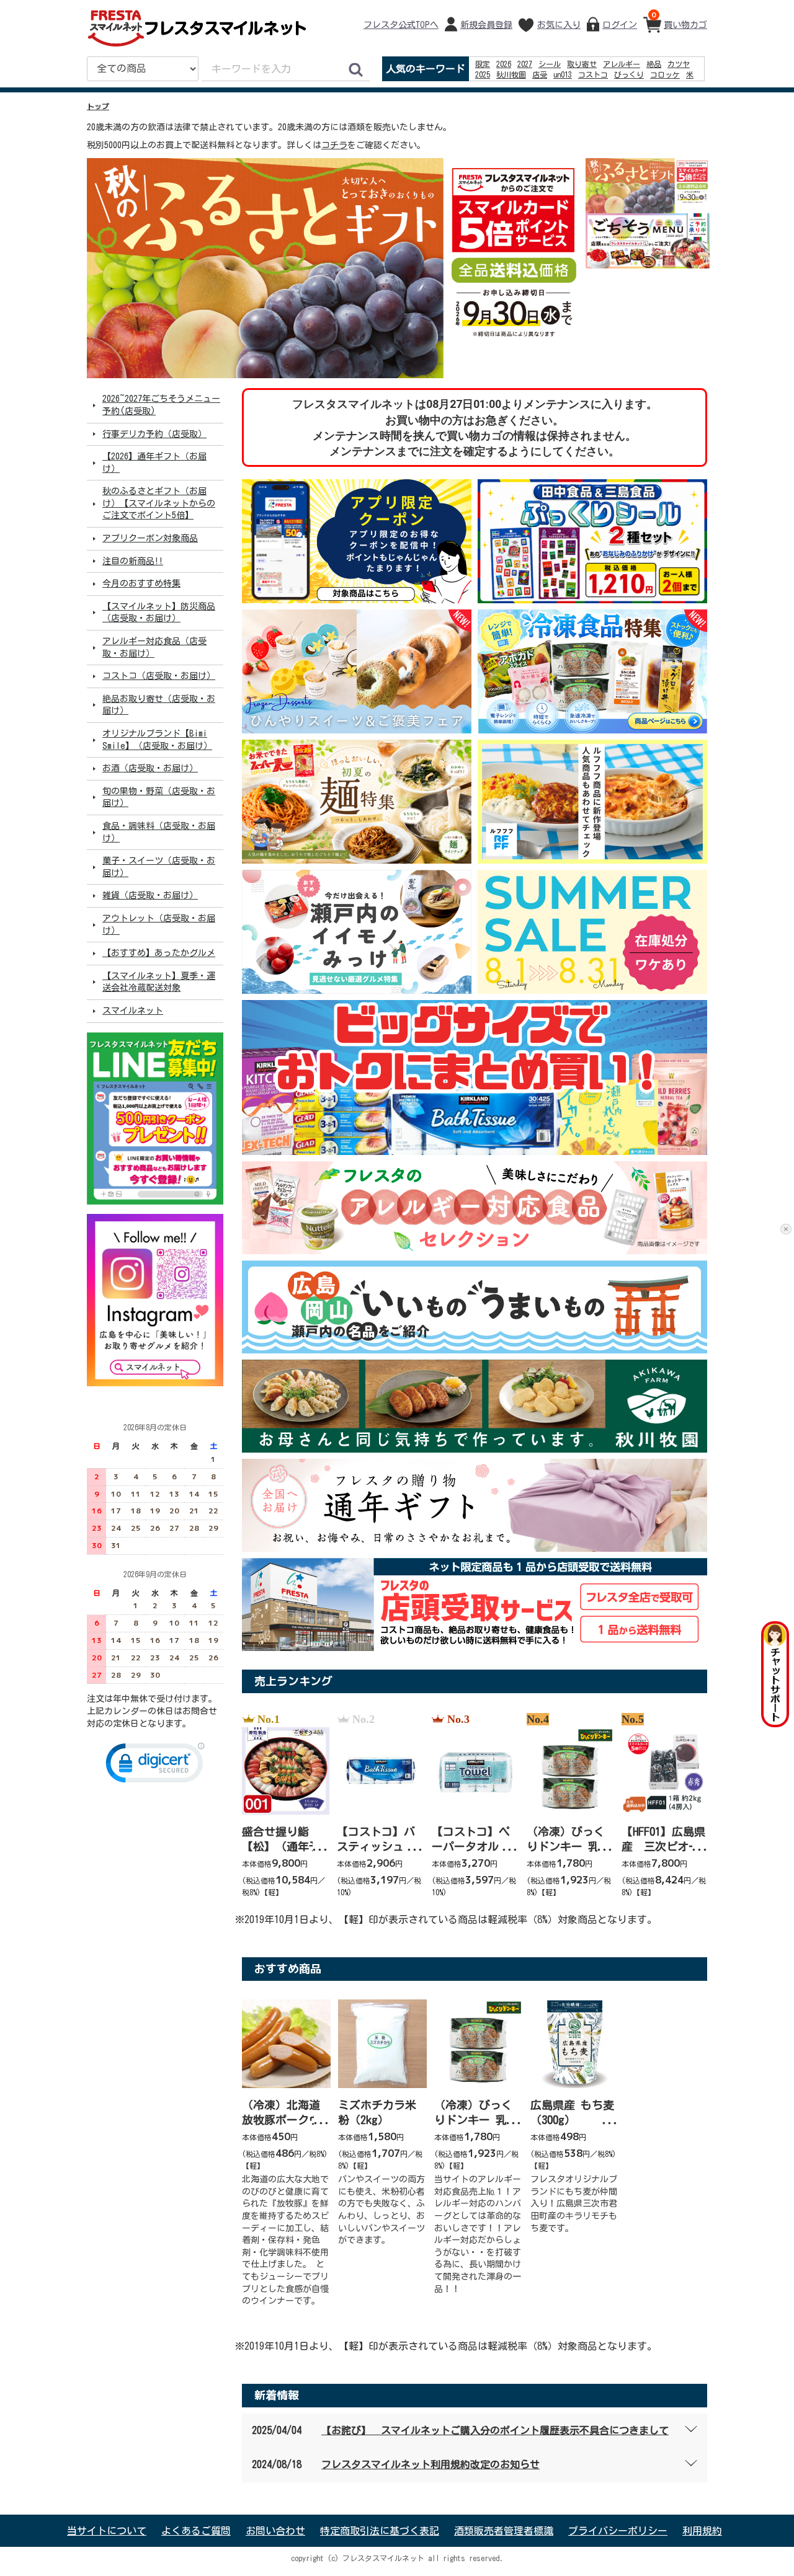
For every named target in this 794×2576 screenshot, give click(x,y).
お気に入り (559, 25)
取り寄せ (582, 64)
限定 (483, 64)
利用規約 (702, 2531)
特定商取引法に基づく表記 (380, 2531)
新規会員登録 (486, 25)
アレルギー (622, 64)
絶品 (654, 64)
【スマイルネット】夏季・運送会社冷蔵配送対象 (159, 982)
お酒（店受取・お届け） (150, 768)
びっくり (629, 74)
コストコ (593, 74)
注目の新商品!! (133, 560)
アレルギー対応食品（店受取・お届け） (154, 647)
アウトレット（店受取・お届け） (159, 924)
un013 (563, 74)
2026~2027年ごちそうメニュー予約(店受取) (161, 405)
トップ (98, 107)
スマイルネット (133, 1011)
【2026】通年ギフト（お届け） (154, 463)
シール (550, 64)
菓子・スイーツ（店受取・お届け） (159, 867)
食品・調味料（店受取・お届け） (159, 832)
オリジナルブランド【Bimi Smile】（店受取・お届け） (157, 740)
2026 (504, 64)
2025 (483, 74)
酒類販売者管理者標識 (504, 2531)
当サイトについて (107, 2531)
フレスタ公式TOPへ (401, 25)
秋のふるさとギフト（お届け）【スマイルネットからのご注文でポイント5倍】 (159, 503)
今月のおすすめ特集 (141, 583)
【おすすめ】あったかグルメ (159, 953)
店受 (540, 74)
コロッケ (665, 74)
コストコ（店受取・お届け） (159, 676)
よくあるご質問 (196, 2531)
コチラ (334, 145)
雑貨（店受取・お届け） (150, 895)
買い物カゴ (679, 19)
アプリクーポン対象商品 (150, 538)
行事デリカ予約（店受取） (154, 433)
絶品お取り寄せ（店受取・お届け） (159, 705)
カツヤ (679, 64)
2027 (525, 64)
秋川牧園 (511, 74)
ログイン (620, 25)
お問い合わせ (275, 2531)
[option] (335, 268)
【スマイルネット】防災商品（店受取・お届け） (159, 613)
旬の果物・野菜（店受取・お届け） (159, 797)
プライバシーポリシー (618, 2531)
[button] (155, 1766)
